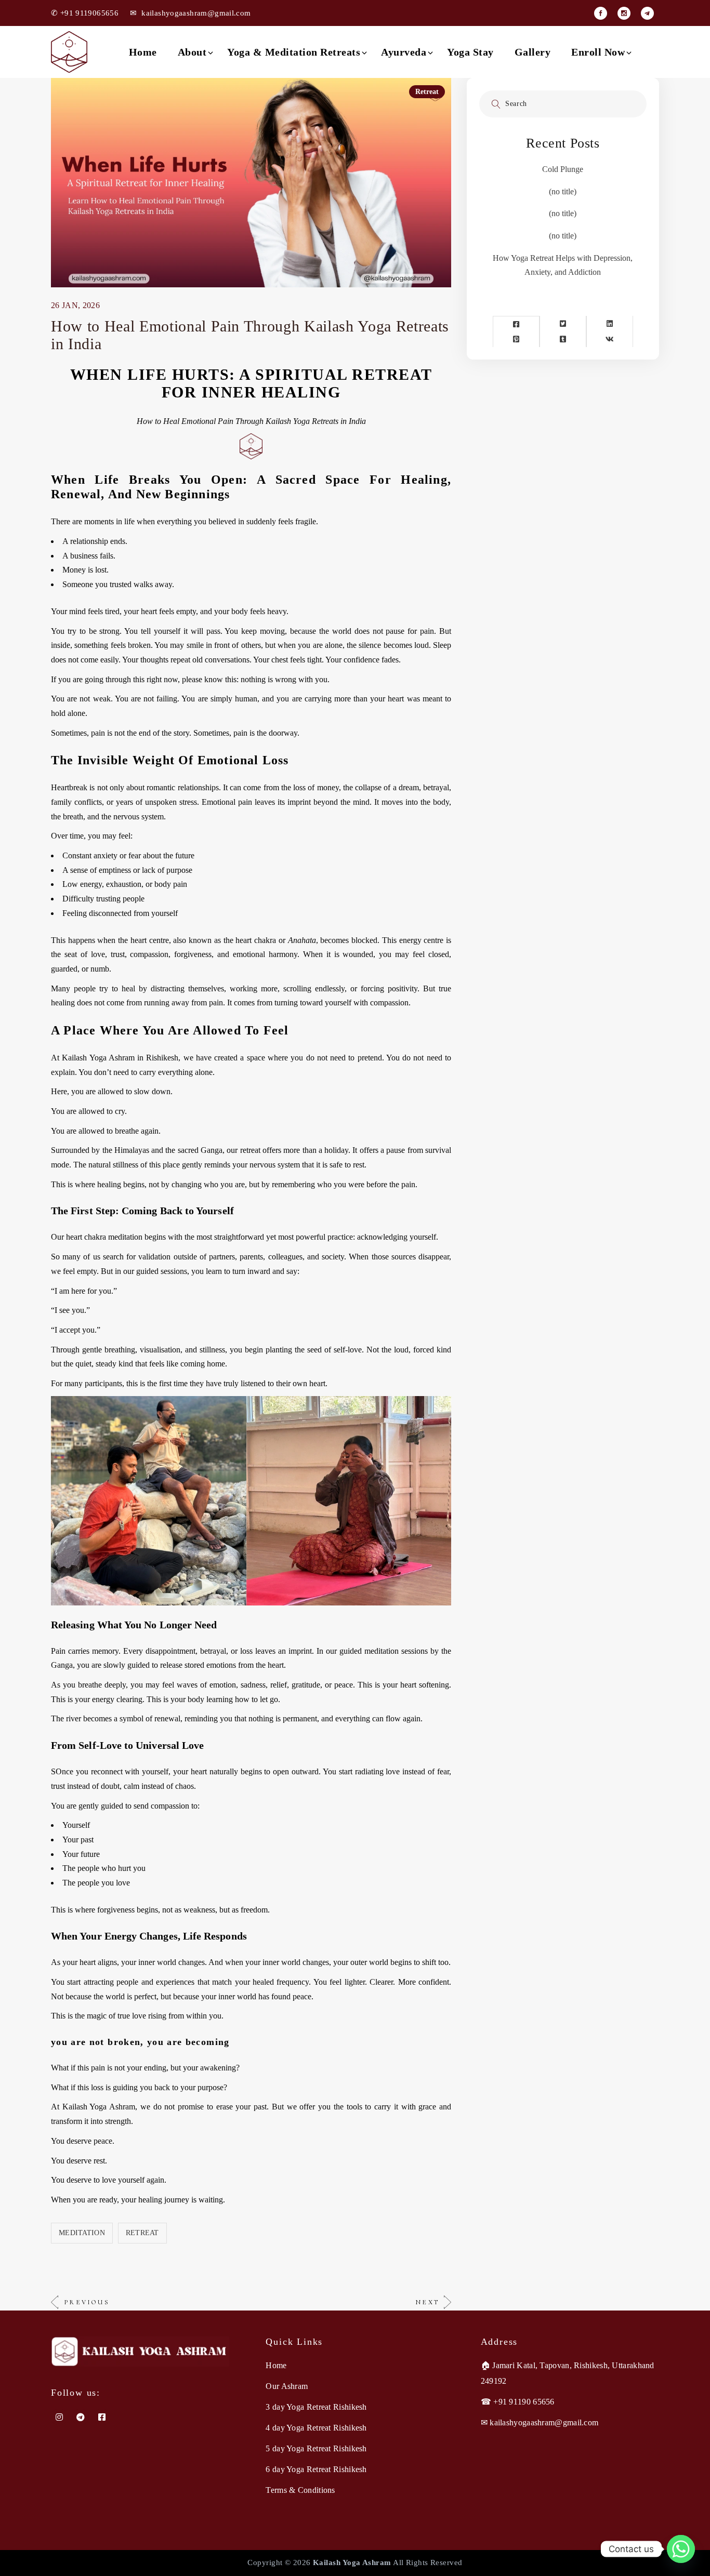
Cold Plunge (563, 169)
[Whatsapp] (681, 2549)
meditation (82, 2233)
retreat (142, 2233)
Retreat (427, 92)
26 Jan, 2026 (75, 305)
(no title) (563, 191)
